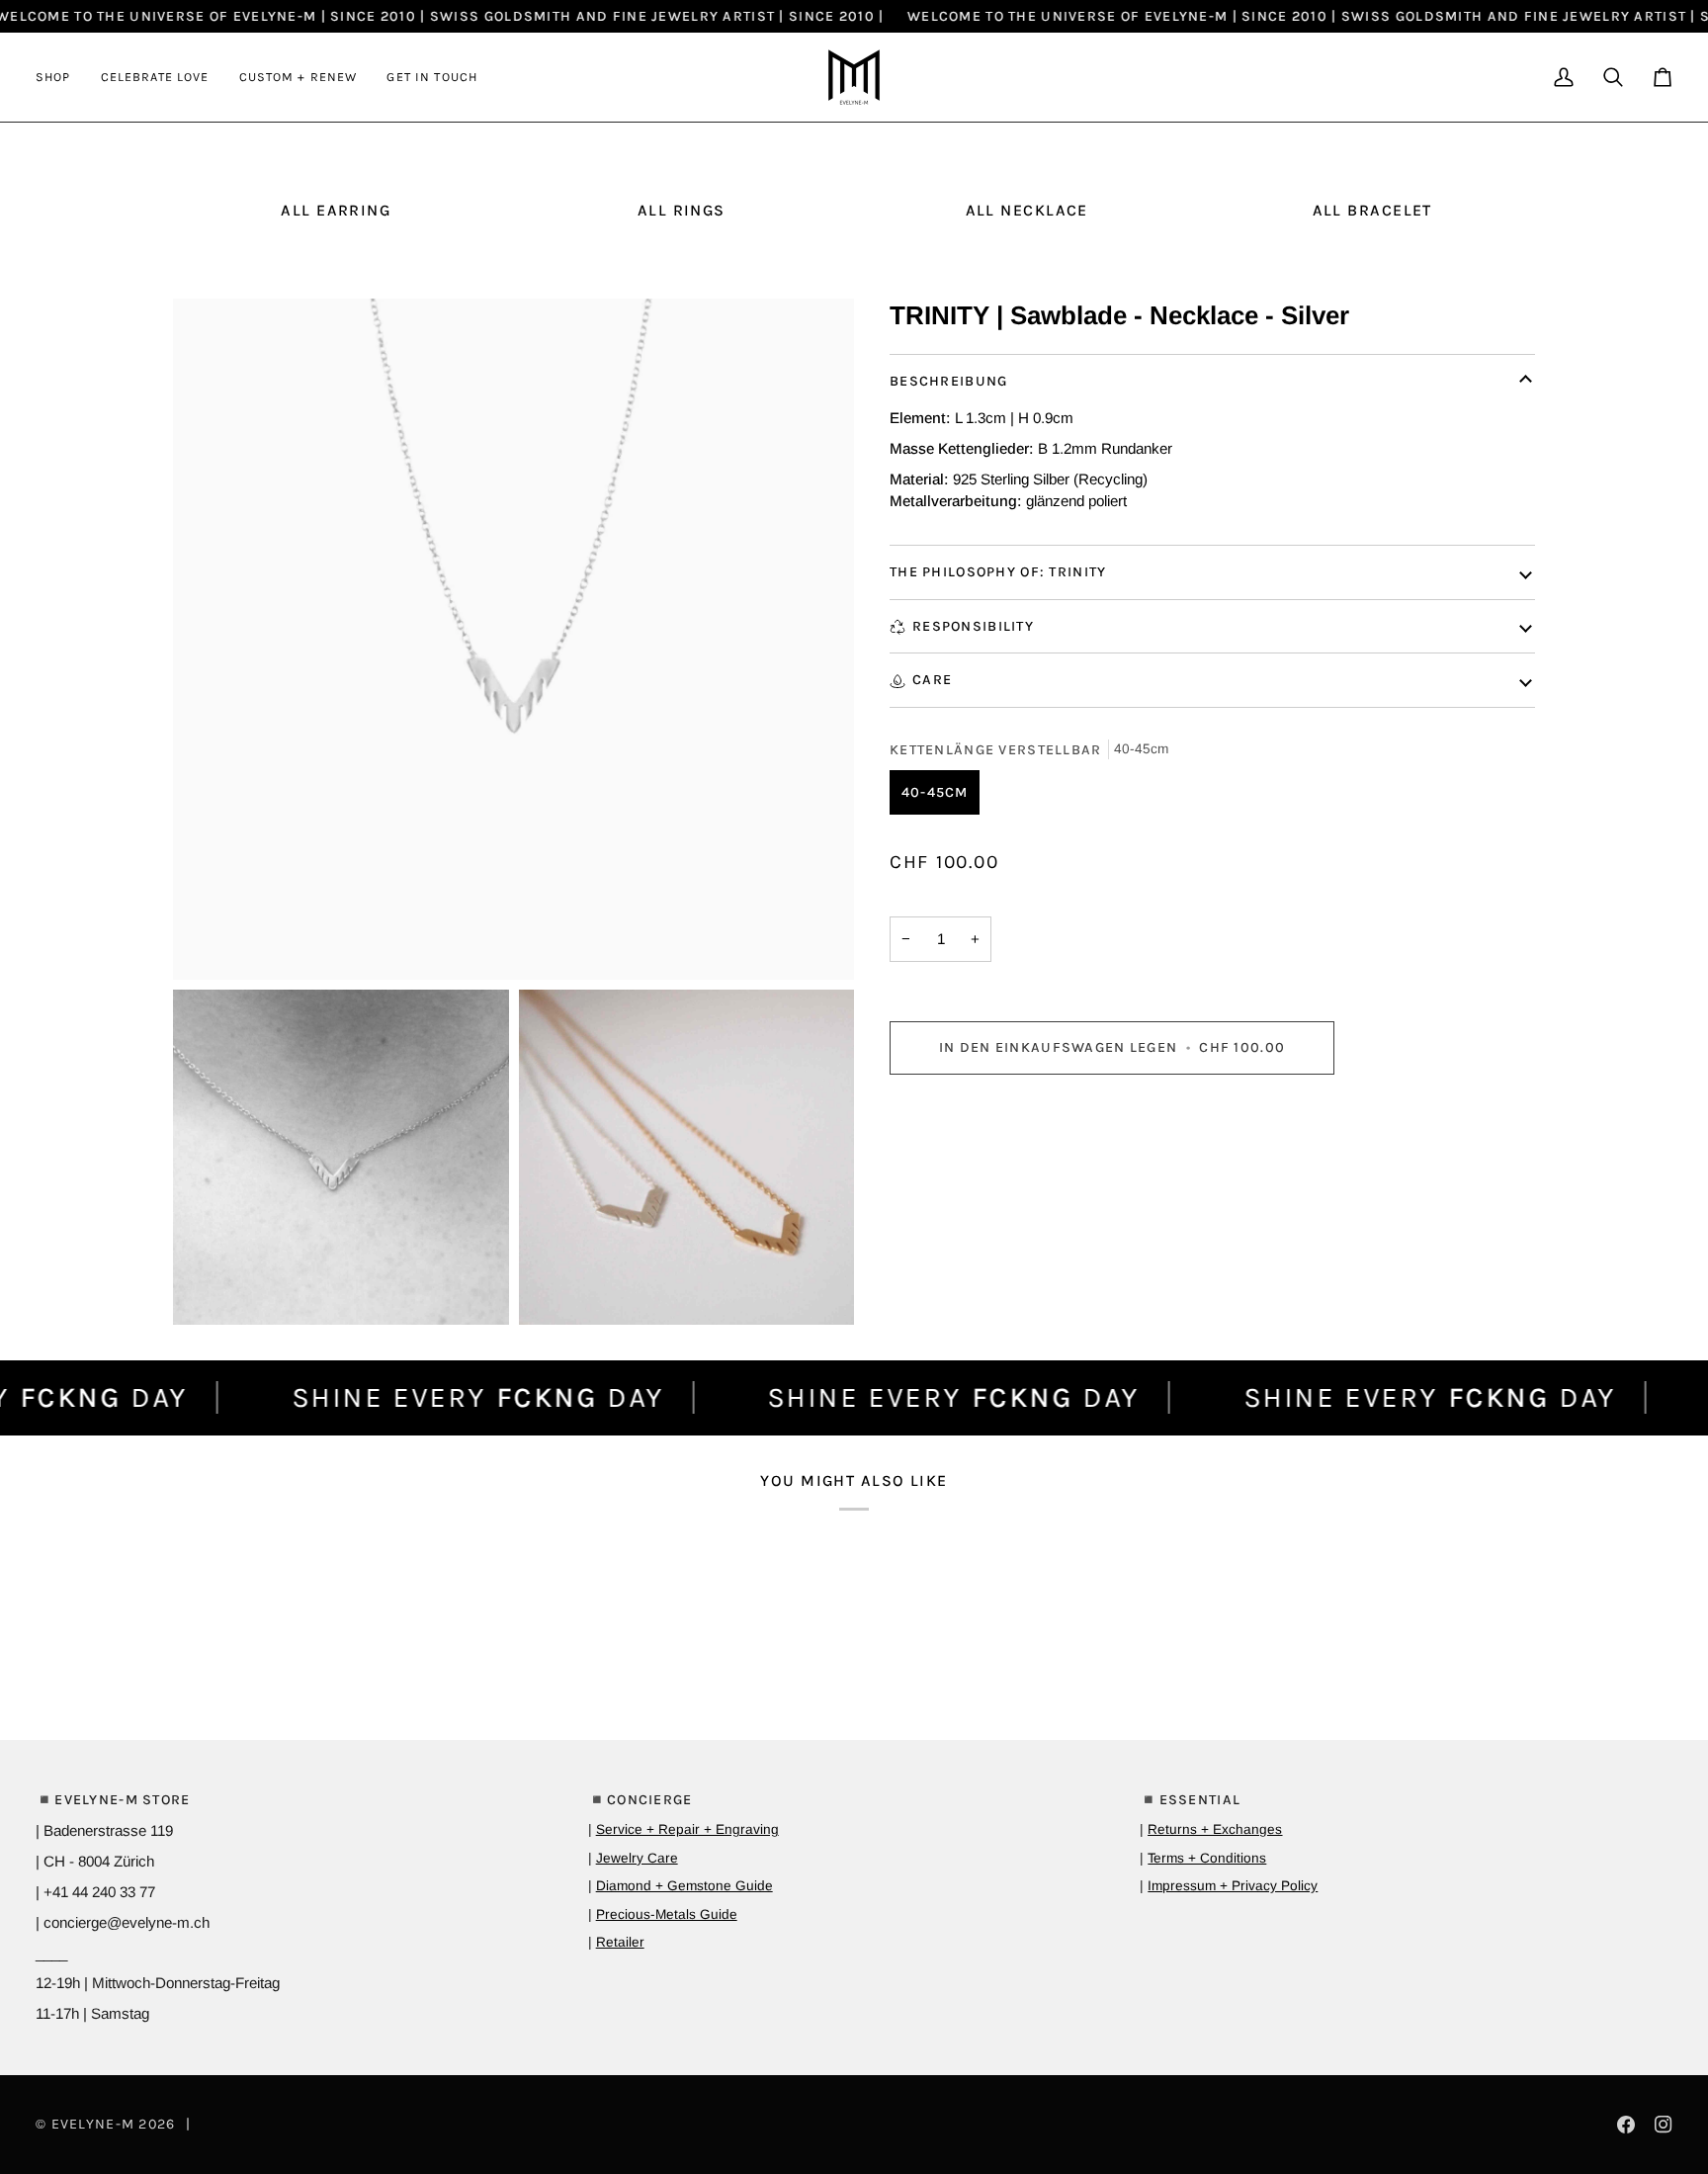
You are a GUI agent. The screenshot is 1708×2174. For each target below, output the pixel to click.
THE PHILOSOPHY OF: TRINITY (998, 572)
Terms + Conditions (1207, 1858)
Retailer (620, 1942)
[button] (61, 77)
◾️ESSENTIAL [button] (1190, 1800)
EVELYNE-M (93, 2124)
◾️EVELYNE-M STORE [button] (113, 1800)
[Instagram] (1664, 2125)
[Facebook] (1626, 2125)
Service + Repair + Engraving (687, 1829)
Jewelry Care (637, 1858)
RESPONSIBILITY (973, 626)
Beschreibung (948, 381)
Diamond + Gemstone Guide (684, 1886)
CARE (932, 680)
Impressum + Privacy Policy (1233, 1886)
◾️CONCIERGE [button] (640, 1800)
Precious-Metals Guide (667, 1914)
